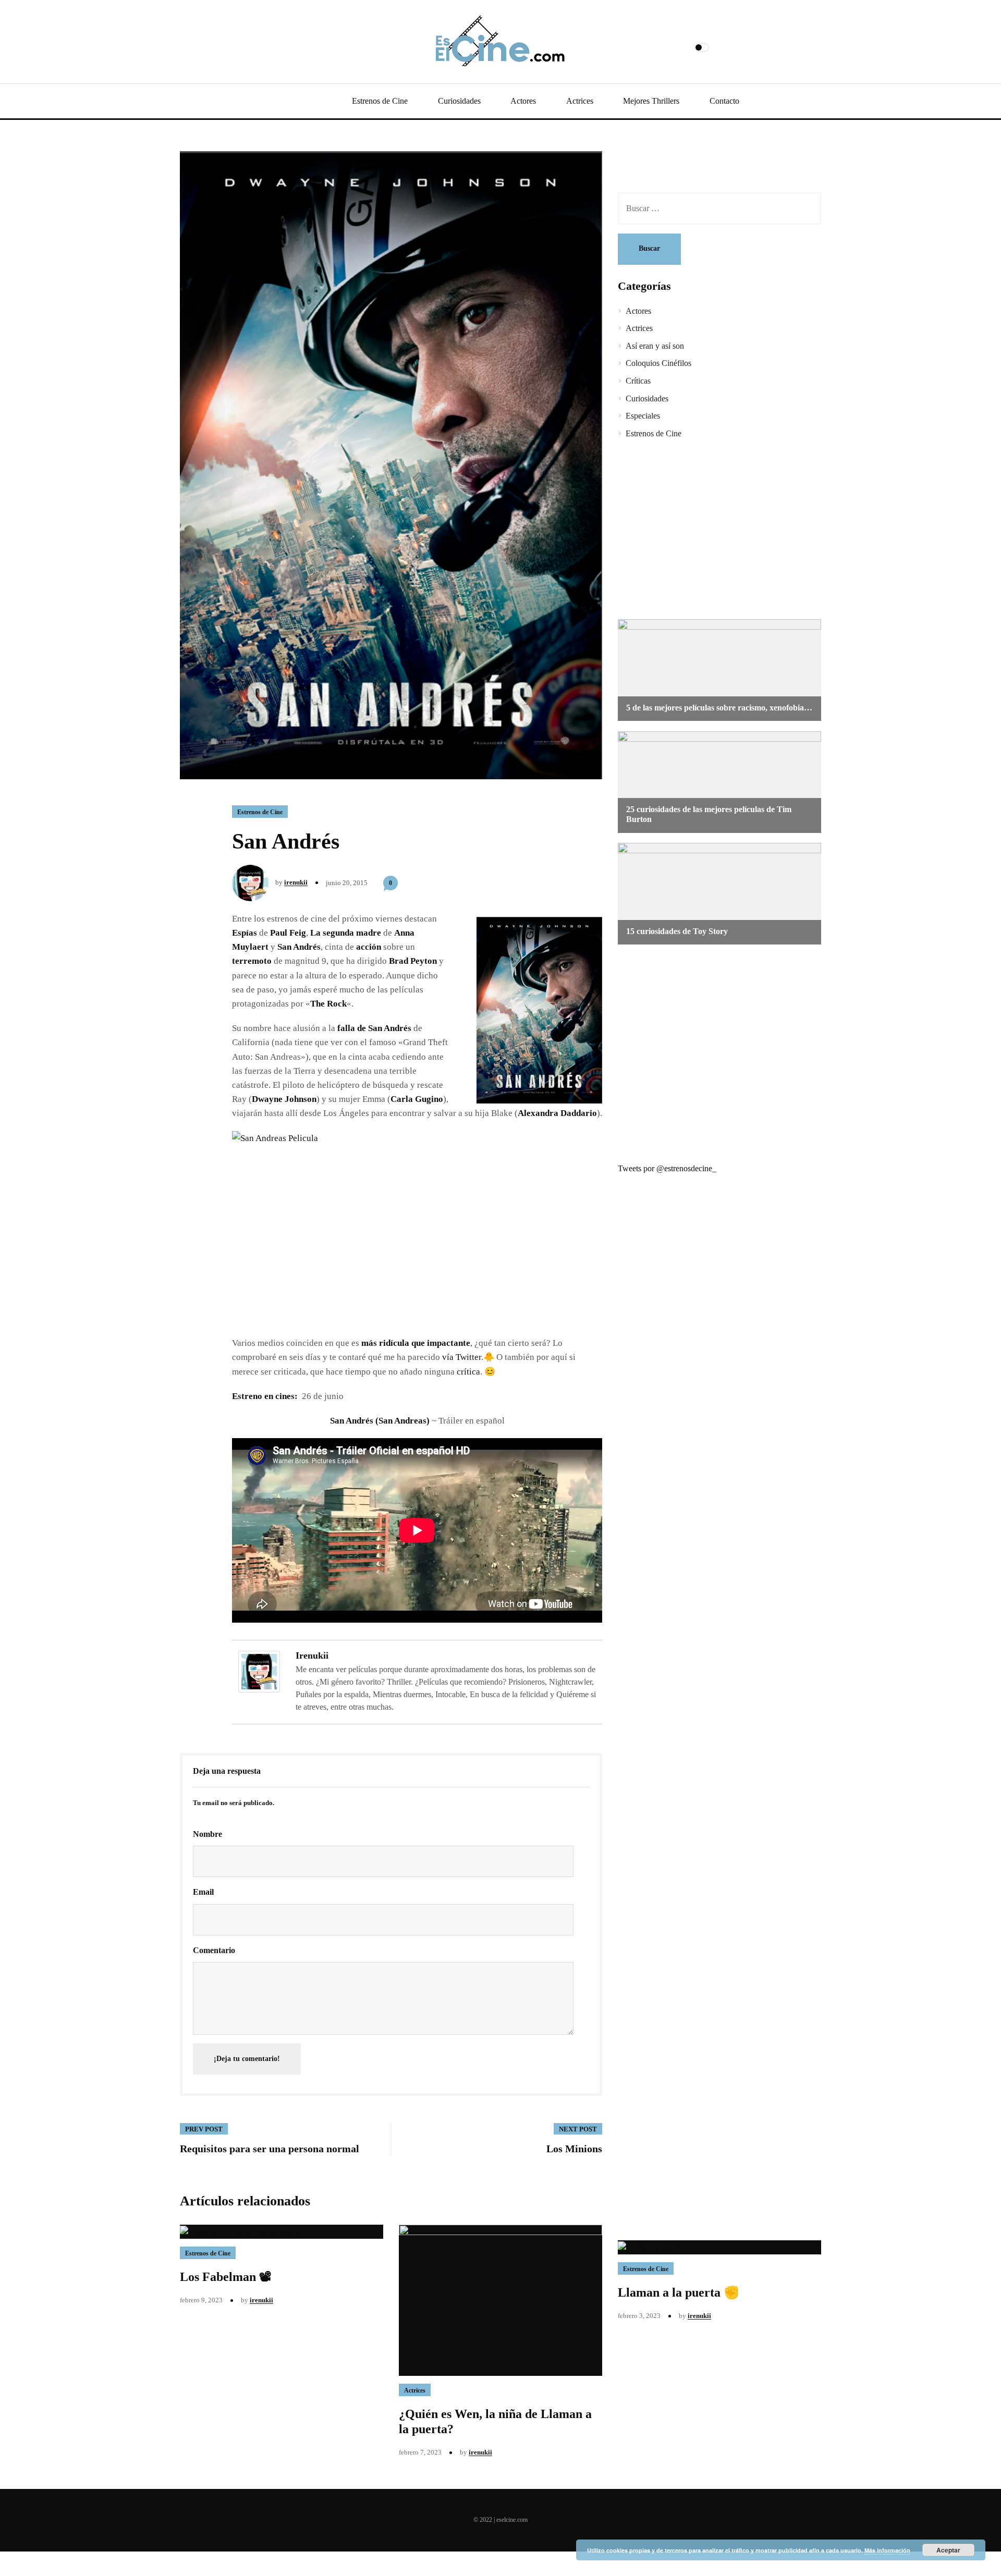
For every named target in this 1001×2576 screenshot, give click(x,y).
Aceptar (948, 2550)
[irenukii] (259, 1671)
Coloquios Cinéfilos (658, 363)
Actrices (580, 101)
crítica (468, 1372)
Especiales (643, 416)
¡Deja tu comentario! (247, 2059)
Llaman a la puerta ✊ (679, 2292)
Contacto (724, 101)
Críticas (638, 381)
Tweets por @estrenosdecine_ (667, 1168)
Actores (523, 101)
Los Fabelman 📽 (226, 2277)
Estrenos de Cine (380, 101)
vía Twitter (462, 1357)
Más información (887, 2550)
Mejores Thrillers (651, 101)
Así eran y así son (655, 346)
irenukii (296, 882)
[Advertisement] (712, 531)
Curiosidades (459, 101)
